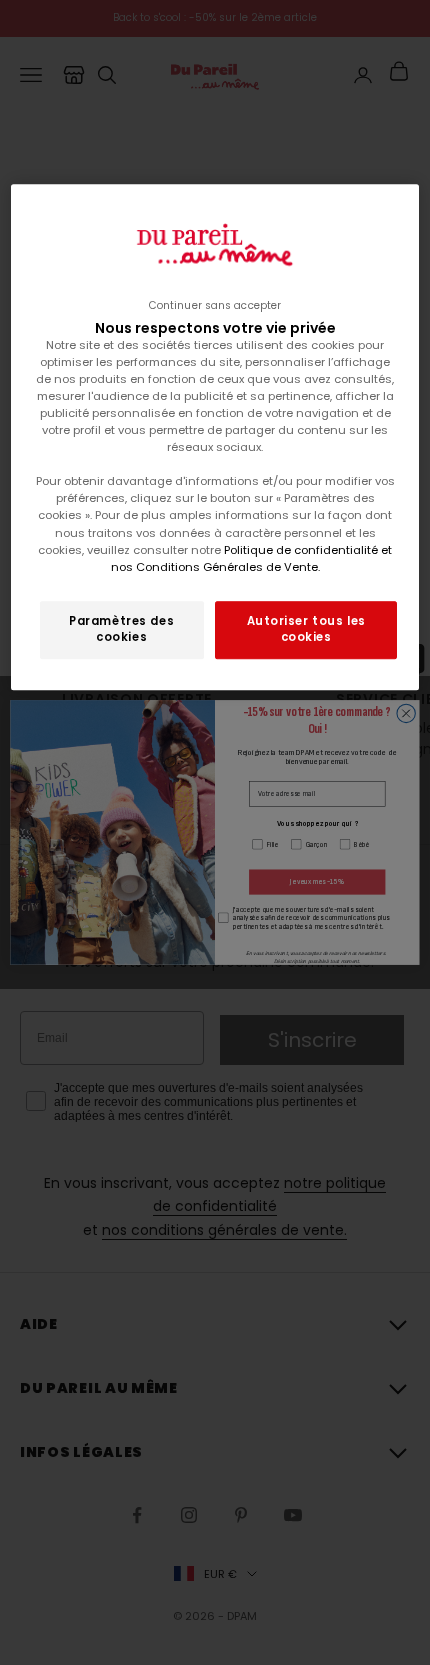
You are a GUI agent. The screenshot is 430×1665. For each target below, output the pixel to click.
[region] (215, 437)
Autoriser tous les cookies (306, 629)
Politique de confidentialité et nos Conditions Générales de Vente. (252, 558)
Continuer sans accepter (215, 305)
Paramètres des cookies (121, 629)
